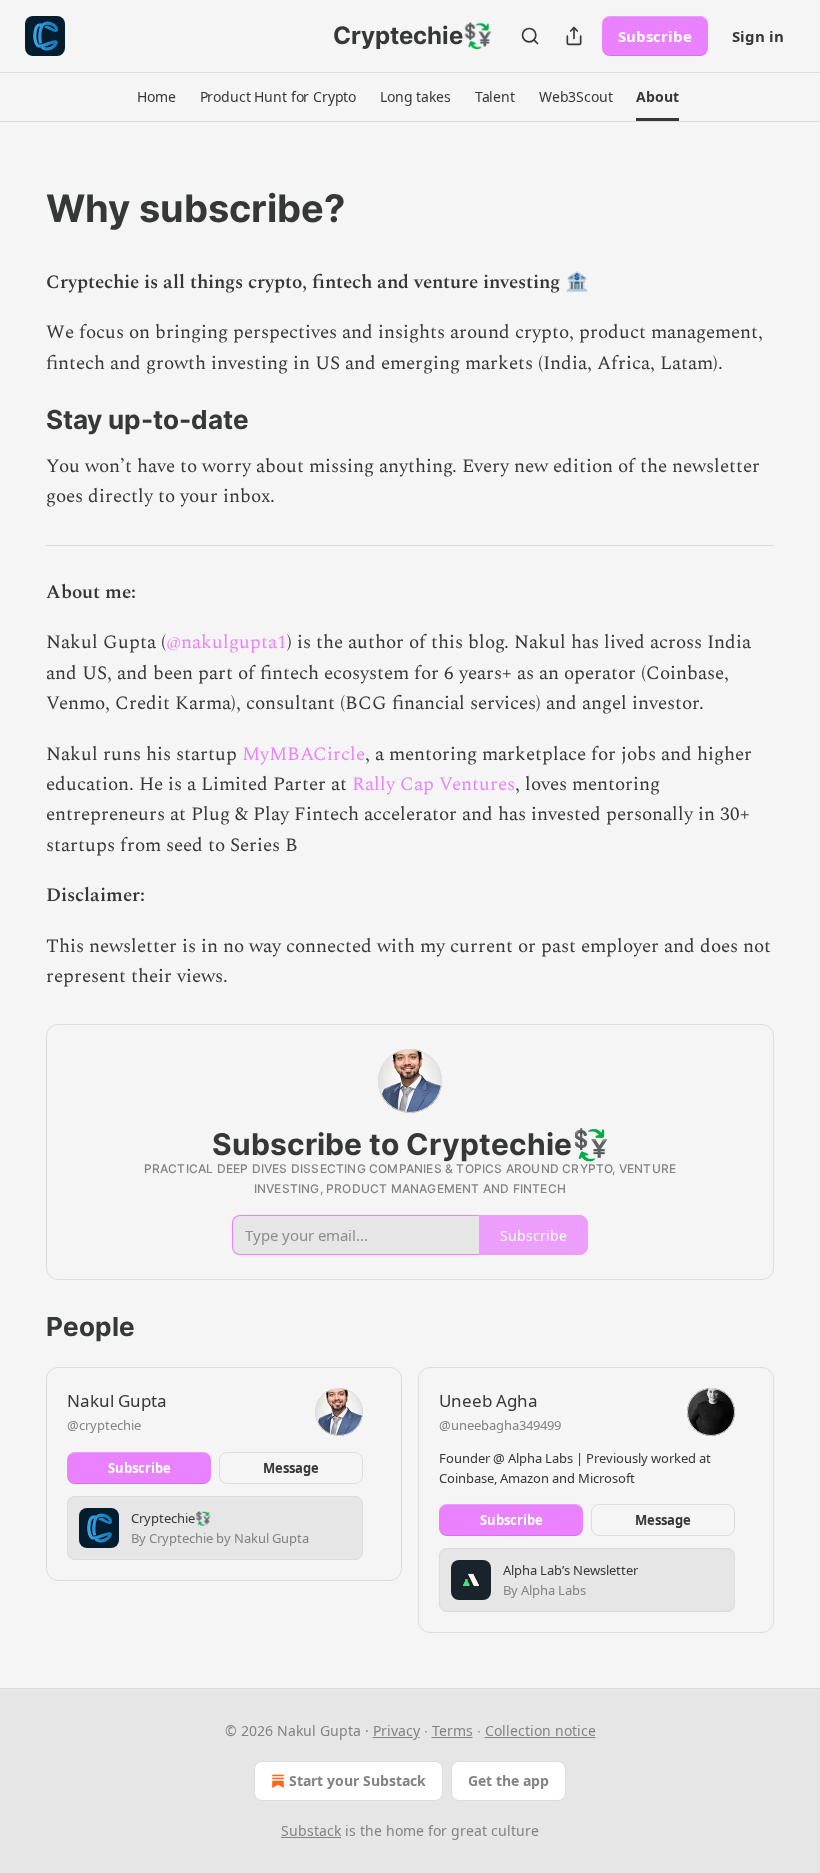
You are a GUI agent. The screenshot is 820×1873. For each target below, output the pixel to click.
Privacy (396, 1730)
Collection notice (540, 1730)
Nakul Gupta (117, 1400)
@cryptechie (104, 1425)
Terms (452, 1730)
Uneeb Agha (488, 1400)
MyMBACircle (303, 754)
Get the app (508, 1780)
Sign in (758, 36)
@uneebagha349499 (500, 1425)
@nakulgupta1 (226, 642)
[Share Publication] (574, 36)
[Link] (18, 208)
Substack (311, 1830)
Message (291, 1468)
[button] (156, 97)
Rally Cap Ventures (433, 784)
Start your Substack (357, 1780)
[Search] (530, 36)
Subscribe (655, 36)
